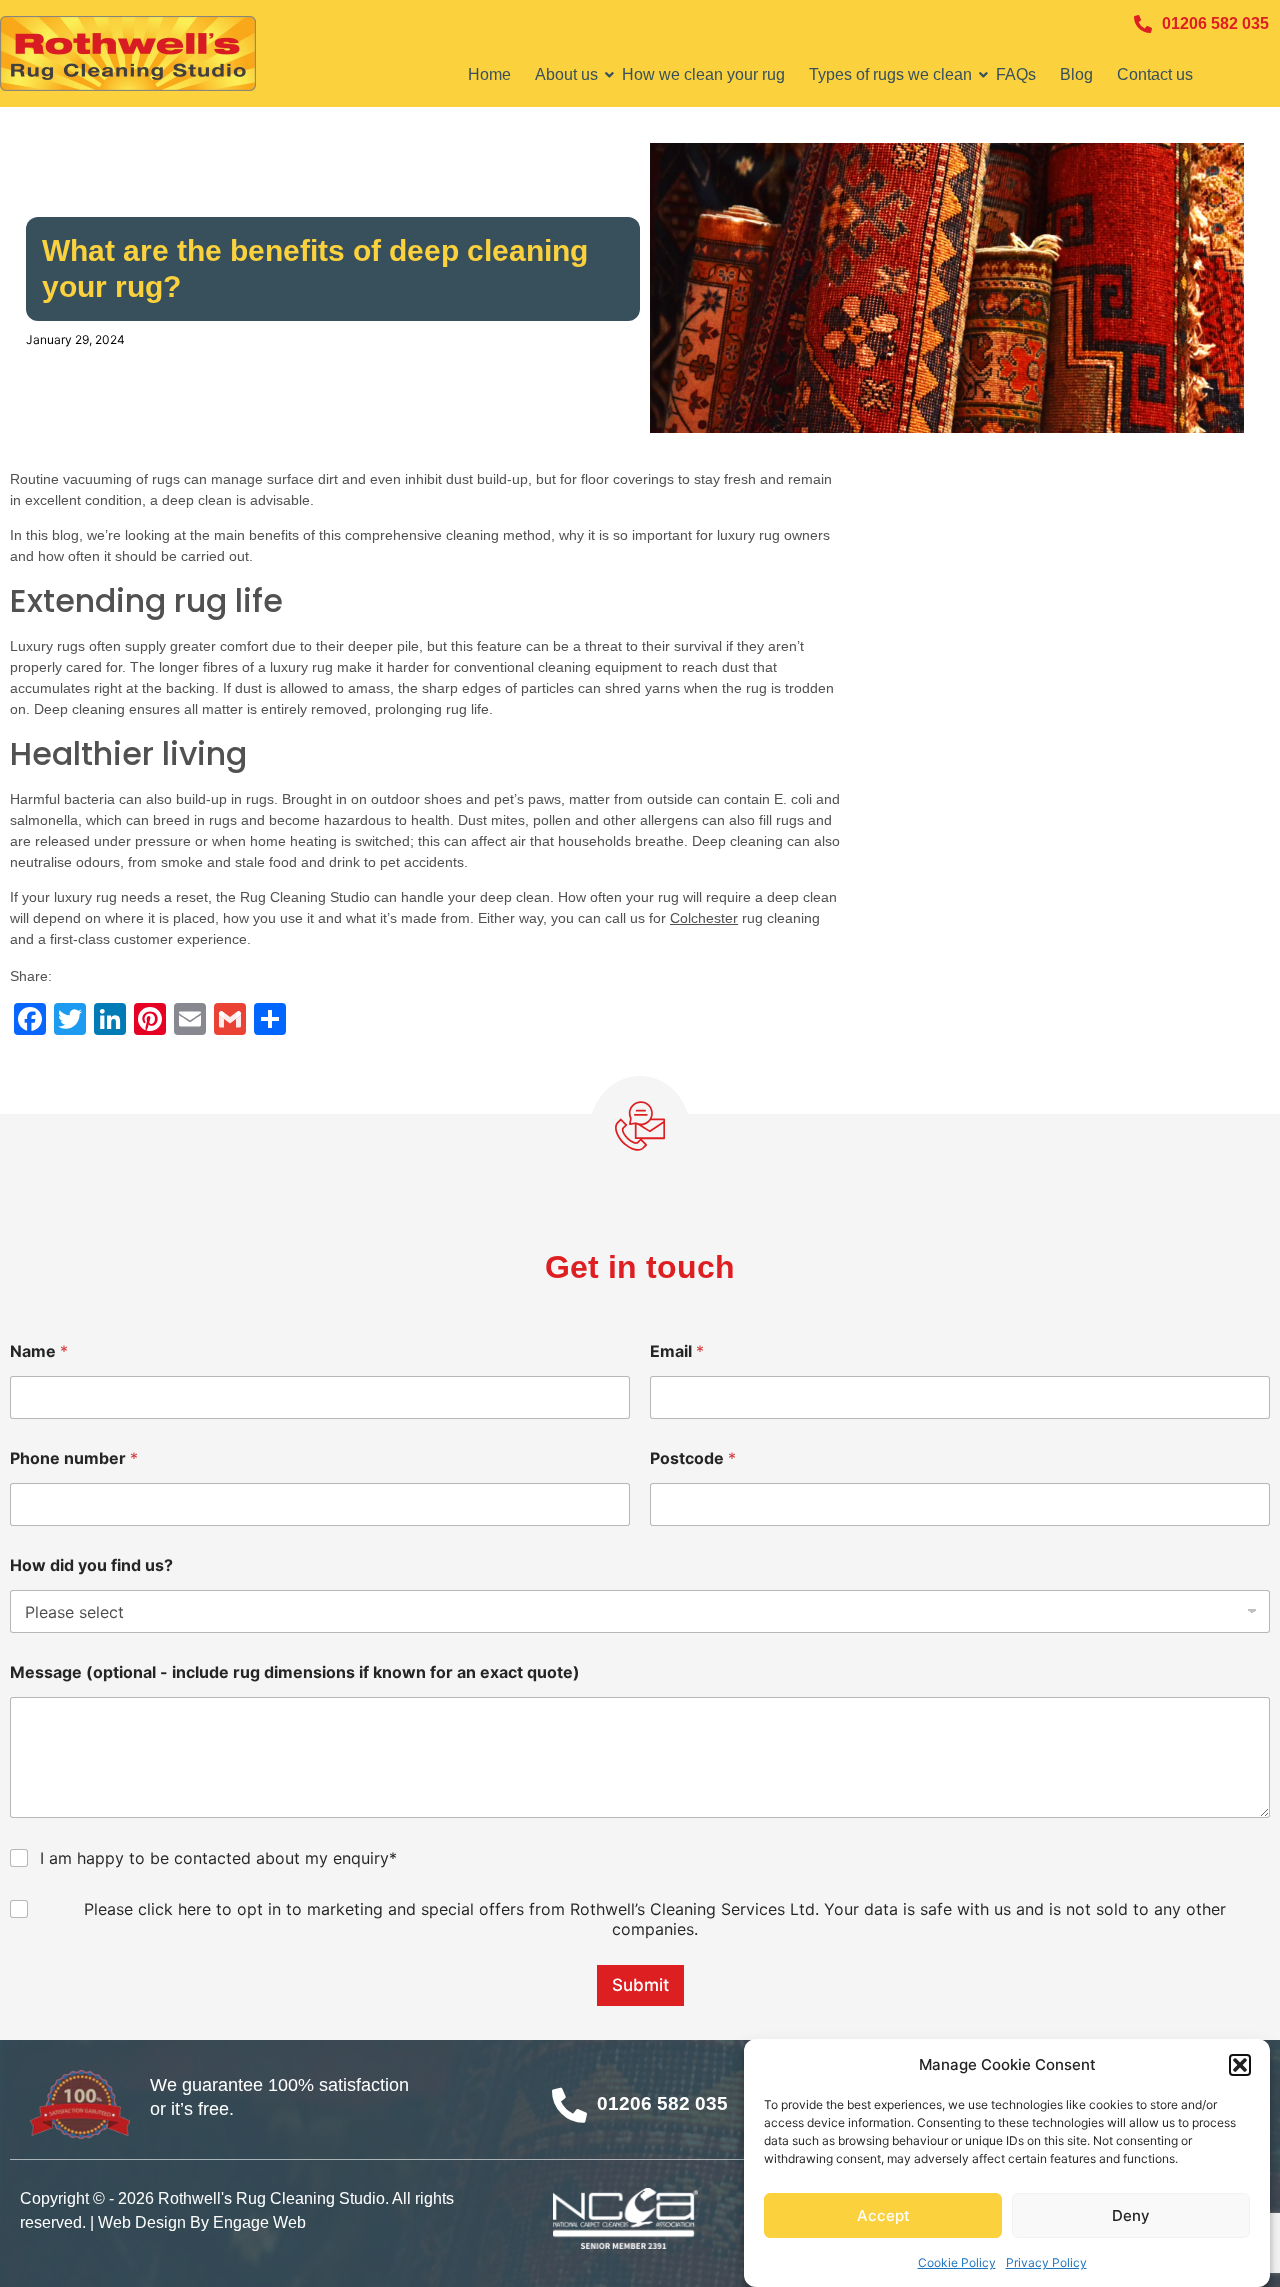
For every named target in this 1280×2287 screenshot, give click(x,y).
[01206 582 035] (1143, 24)
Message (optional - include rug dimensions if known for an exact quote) (295, 1672)
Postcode (693, 1458)
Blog (1076, 74)
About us (566, 74)
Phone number (74, 1458)
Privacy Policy (1046, 2261)
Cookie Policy (957, 2261)
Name (39, 1351)
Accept (883, 2215)
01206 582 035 (1215, 23)
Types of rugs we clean (890, 74)
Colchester (704, 918)
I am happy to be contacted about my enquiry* (218, 1858)
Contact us (1155, 74)
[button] (1240, 2065)
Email (677, 1351)
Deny (1131, 2215)
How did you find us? (91, 1565)
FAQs (1016, 74)
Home (489, 74)
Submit (640, 1985)
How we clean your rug (703, 74)
